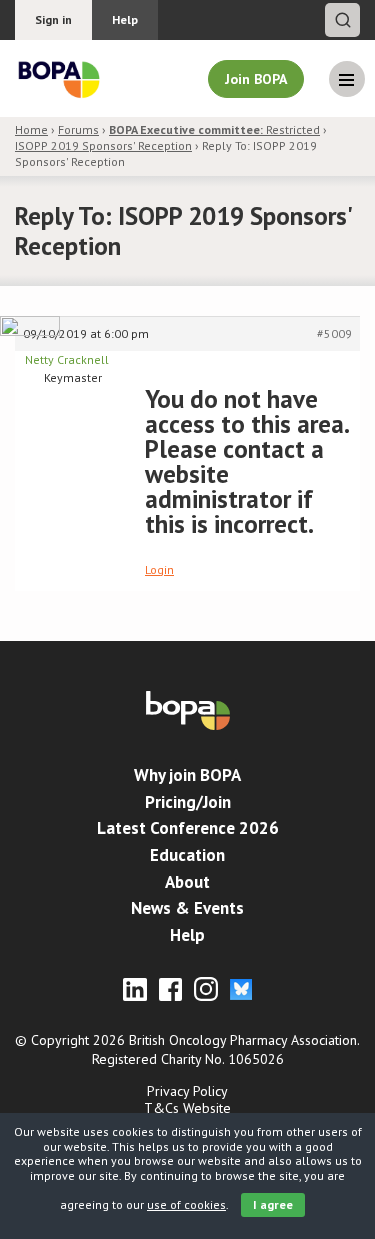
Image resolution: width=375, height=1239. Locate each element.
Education (187, 855)
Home (31, 129)
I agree (273, 1204)
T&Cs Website (187, 1108)
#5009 (334, 333)
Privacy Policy (187, 1091)
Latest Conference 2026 (188, 828)
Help (125, 19)
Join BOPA (256, 79)
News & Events (187, 908)
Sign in (53, 19)
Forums (78, 129)
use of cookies (186, 1204)
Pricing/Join (188, 802)
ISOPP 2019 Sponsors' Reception (103, 145)
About (187, 882)
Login (159, 569)
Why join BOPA (187, 775)
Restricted (214, 129)
